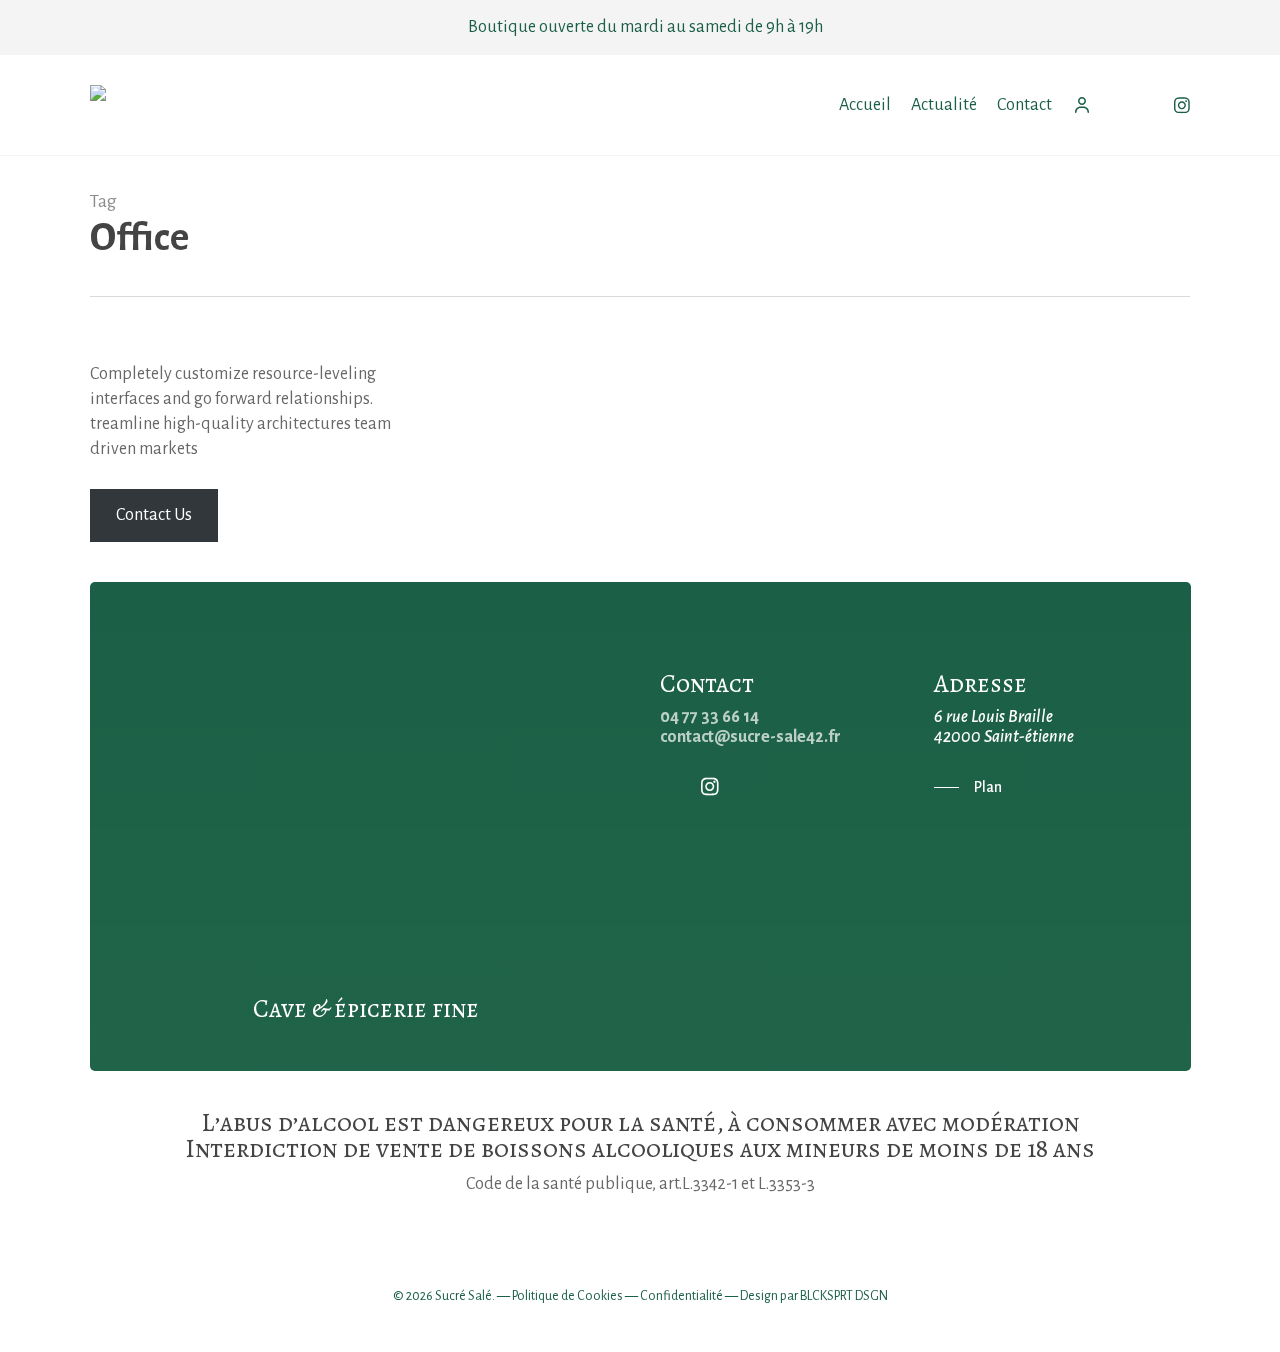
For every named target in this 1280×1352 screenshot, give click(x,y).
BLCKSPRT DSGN (844, 1296)
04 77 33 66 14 (709, 717)
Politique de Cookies (567, 1296)
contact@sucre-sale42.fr (750, 737)
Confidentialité (681, 1296)
